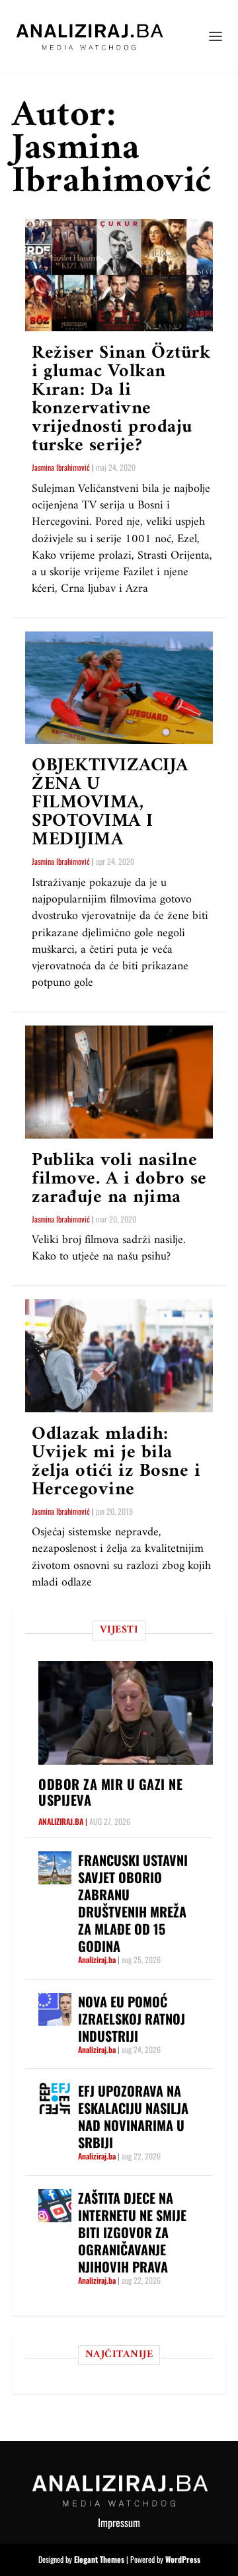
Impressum (119, 2522)
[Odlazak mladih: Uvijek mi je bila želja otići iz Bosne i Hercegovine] (119, 1355)
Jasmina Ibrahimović (61, 467)
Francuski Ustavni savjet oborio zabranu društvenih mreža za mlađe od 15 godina (133, 1903)
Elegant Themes (99, 2559)
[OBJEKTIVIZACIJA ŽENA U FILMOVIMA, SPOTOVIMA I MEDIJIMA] (119, 688)
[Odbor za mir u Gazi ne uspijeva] (126, 1712)
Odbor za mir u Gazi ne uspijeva (110, 1792)
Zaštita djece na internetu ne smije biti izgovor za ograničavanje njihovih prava (132, 2232)
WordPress (183, 2559)
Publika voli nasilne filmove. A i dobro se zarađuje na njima (119, 1179)
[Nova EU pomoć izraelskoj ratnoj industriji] (55, 2009)
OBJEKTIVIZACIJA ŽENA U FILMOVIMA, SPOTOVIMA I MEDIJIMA (110, 803)
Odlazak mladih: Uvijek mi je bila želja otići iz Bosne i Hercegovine (116, 1462)
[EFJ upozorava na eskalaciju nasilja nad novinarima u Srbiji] (55, 2099)
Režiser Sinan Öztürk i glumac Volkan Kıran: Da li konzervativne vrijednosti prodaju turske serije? (121, 400)
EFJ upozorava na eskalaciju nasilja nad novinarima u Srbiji (133, 2116)
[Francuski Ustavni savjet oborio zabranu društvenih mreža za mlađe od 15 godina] (55, 1868)
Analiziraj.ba (61, 1821)
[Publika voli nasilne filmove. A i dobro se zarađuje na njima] (119, 1082)
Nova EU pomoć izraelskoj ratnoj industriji (132, 2019)
